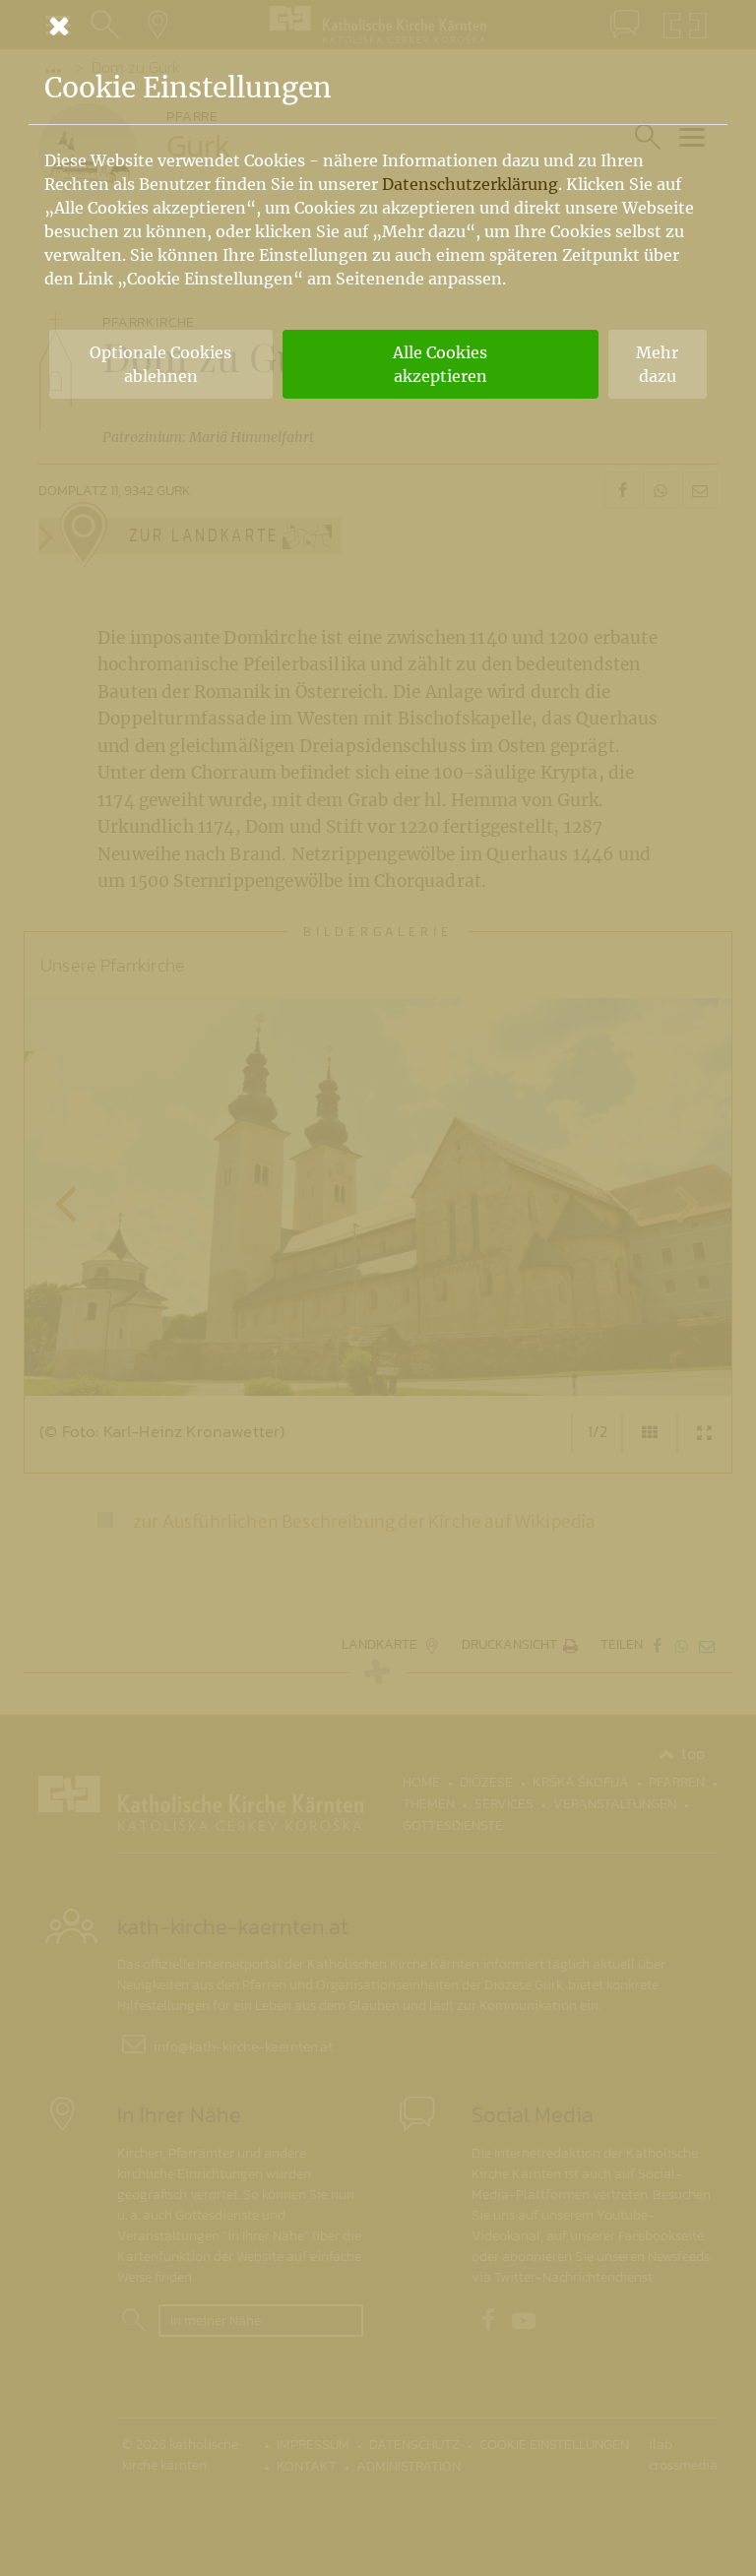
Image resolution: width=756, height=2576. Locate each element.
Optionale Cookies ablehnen (160, 364)
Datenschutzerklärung (470, 184)
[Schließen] (378, 26)
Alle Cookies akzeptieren (440, 364)
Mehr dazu (657, 364)
